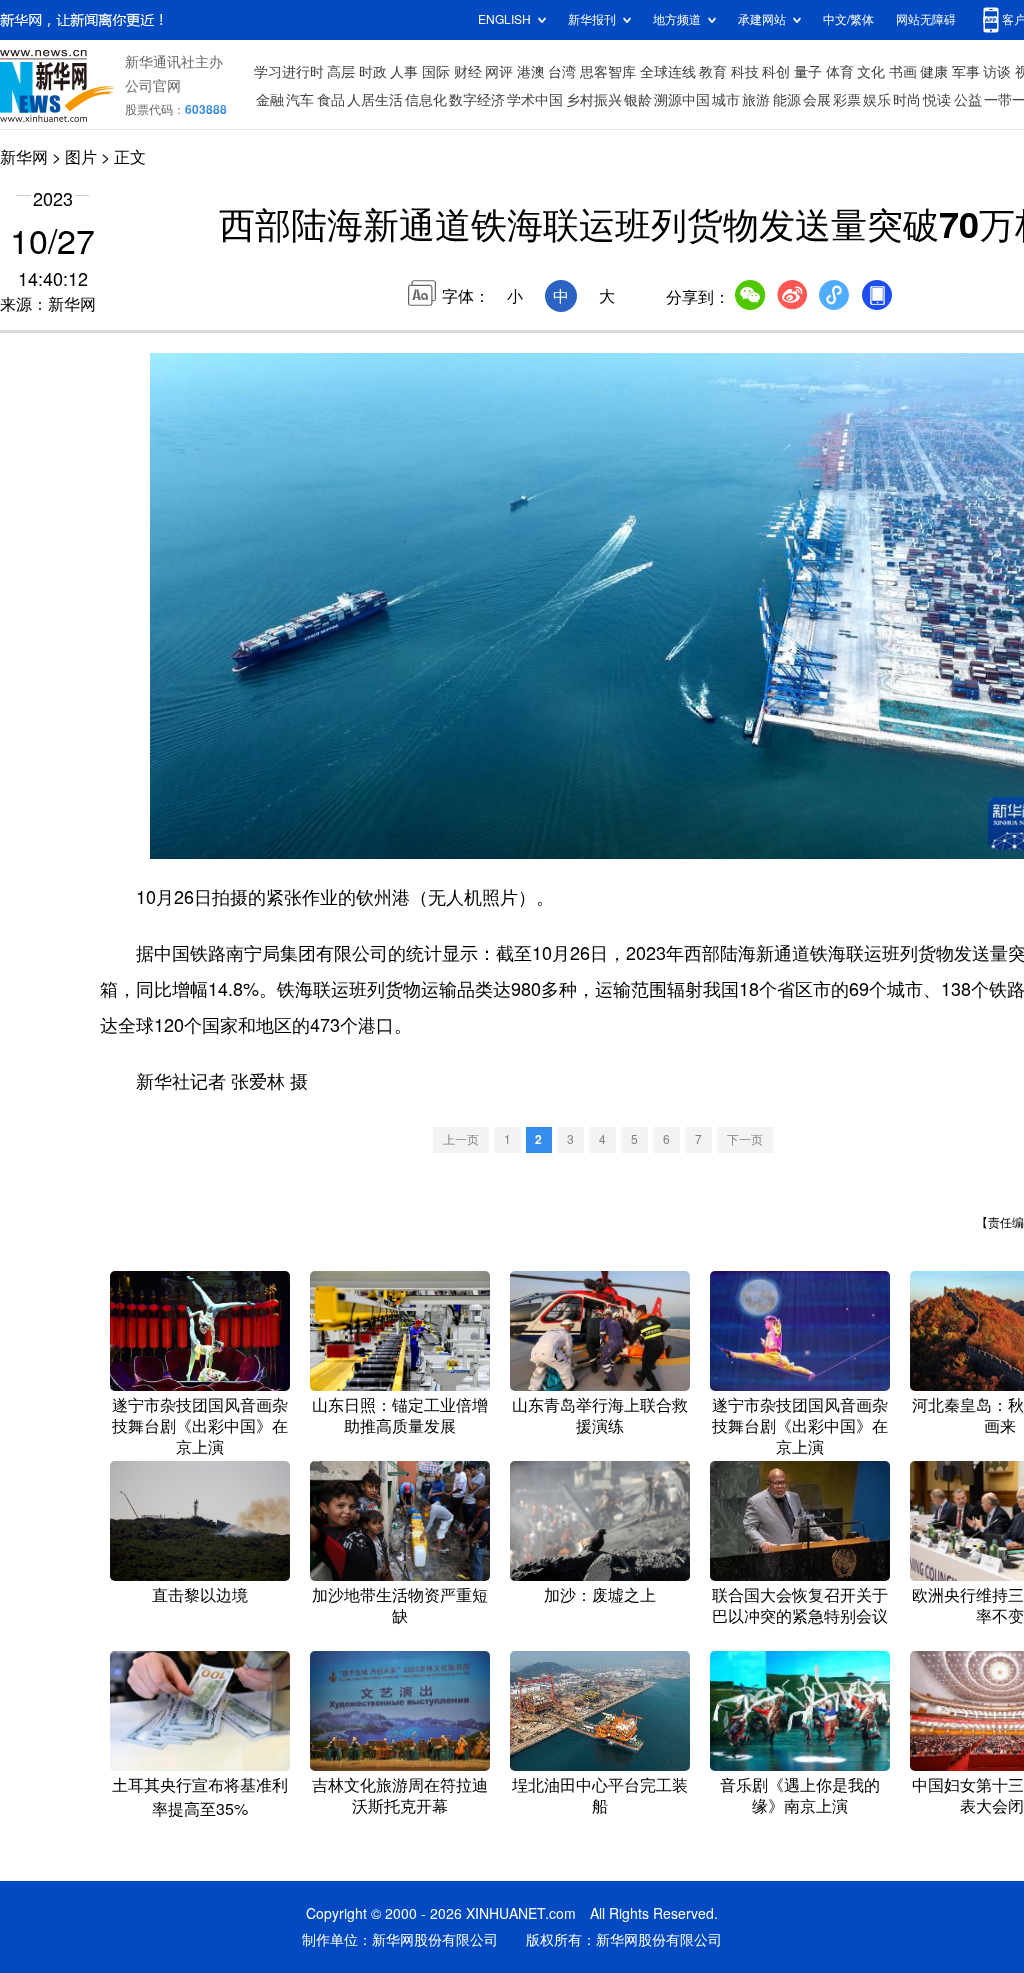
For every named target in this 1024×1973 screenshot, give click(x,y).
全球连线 (668, 72)
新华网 (24, 157)
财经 (468, 72)
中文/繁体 (848, 19)
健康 (934, 72)
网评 (499, 72)
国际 (436, 72)
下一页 (745, 1139)
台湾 (562, 72)
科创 (776, 72)
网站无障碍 (926, 19)
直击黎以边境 (200, 1595)
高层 (341, 72)
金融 (270, 100)
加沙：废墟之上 (600, 1595)
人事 (404, 72)
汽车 (300, 100)
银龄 (638, 100)
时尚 (907, 100)
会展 (817, 100)
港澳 (531, 72)
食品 (331, 100)
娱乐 (877, 100)
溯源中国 (682, 100)
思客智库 (608, 72)
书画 (903, 72)
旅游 (756, 100)
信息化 (426, 100)
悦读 (937, 100)
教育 (713, 72)
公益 (968, 100)
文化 (871, 72)
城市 (726, 100)
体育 (840, 72)
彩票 (847, 100)
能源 (787, 100)
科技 (745, 72)
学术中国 (535, 100)
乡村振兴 (594, 100)
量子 (808, 72)
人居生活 (375, 100)
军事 (966, 72)
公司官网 (153, 86)
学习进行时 (289, 72)
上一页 (461, 1139)
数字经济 (477, 100)
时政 (373, 72)
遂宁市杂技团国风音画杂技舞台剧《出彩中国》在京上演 (200, 1426)
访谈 (997, 72)
